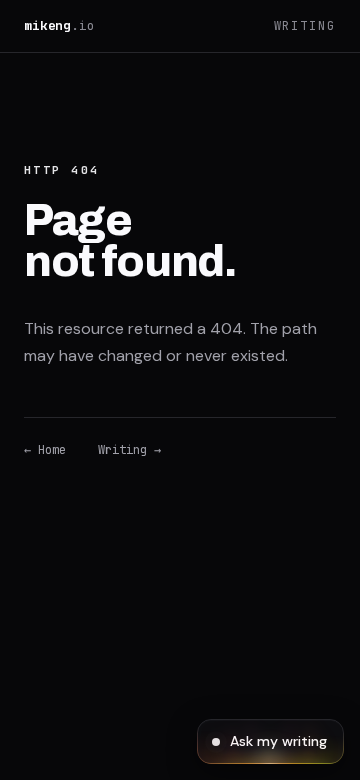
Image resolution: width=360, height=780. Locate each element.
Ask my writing (278, 741)
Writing (305, 26)
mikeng (59, 25)
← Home (45, 450)
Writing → (129, 450)
